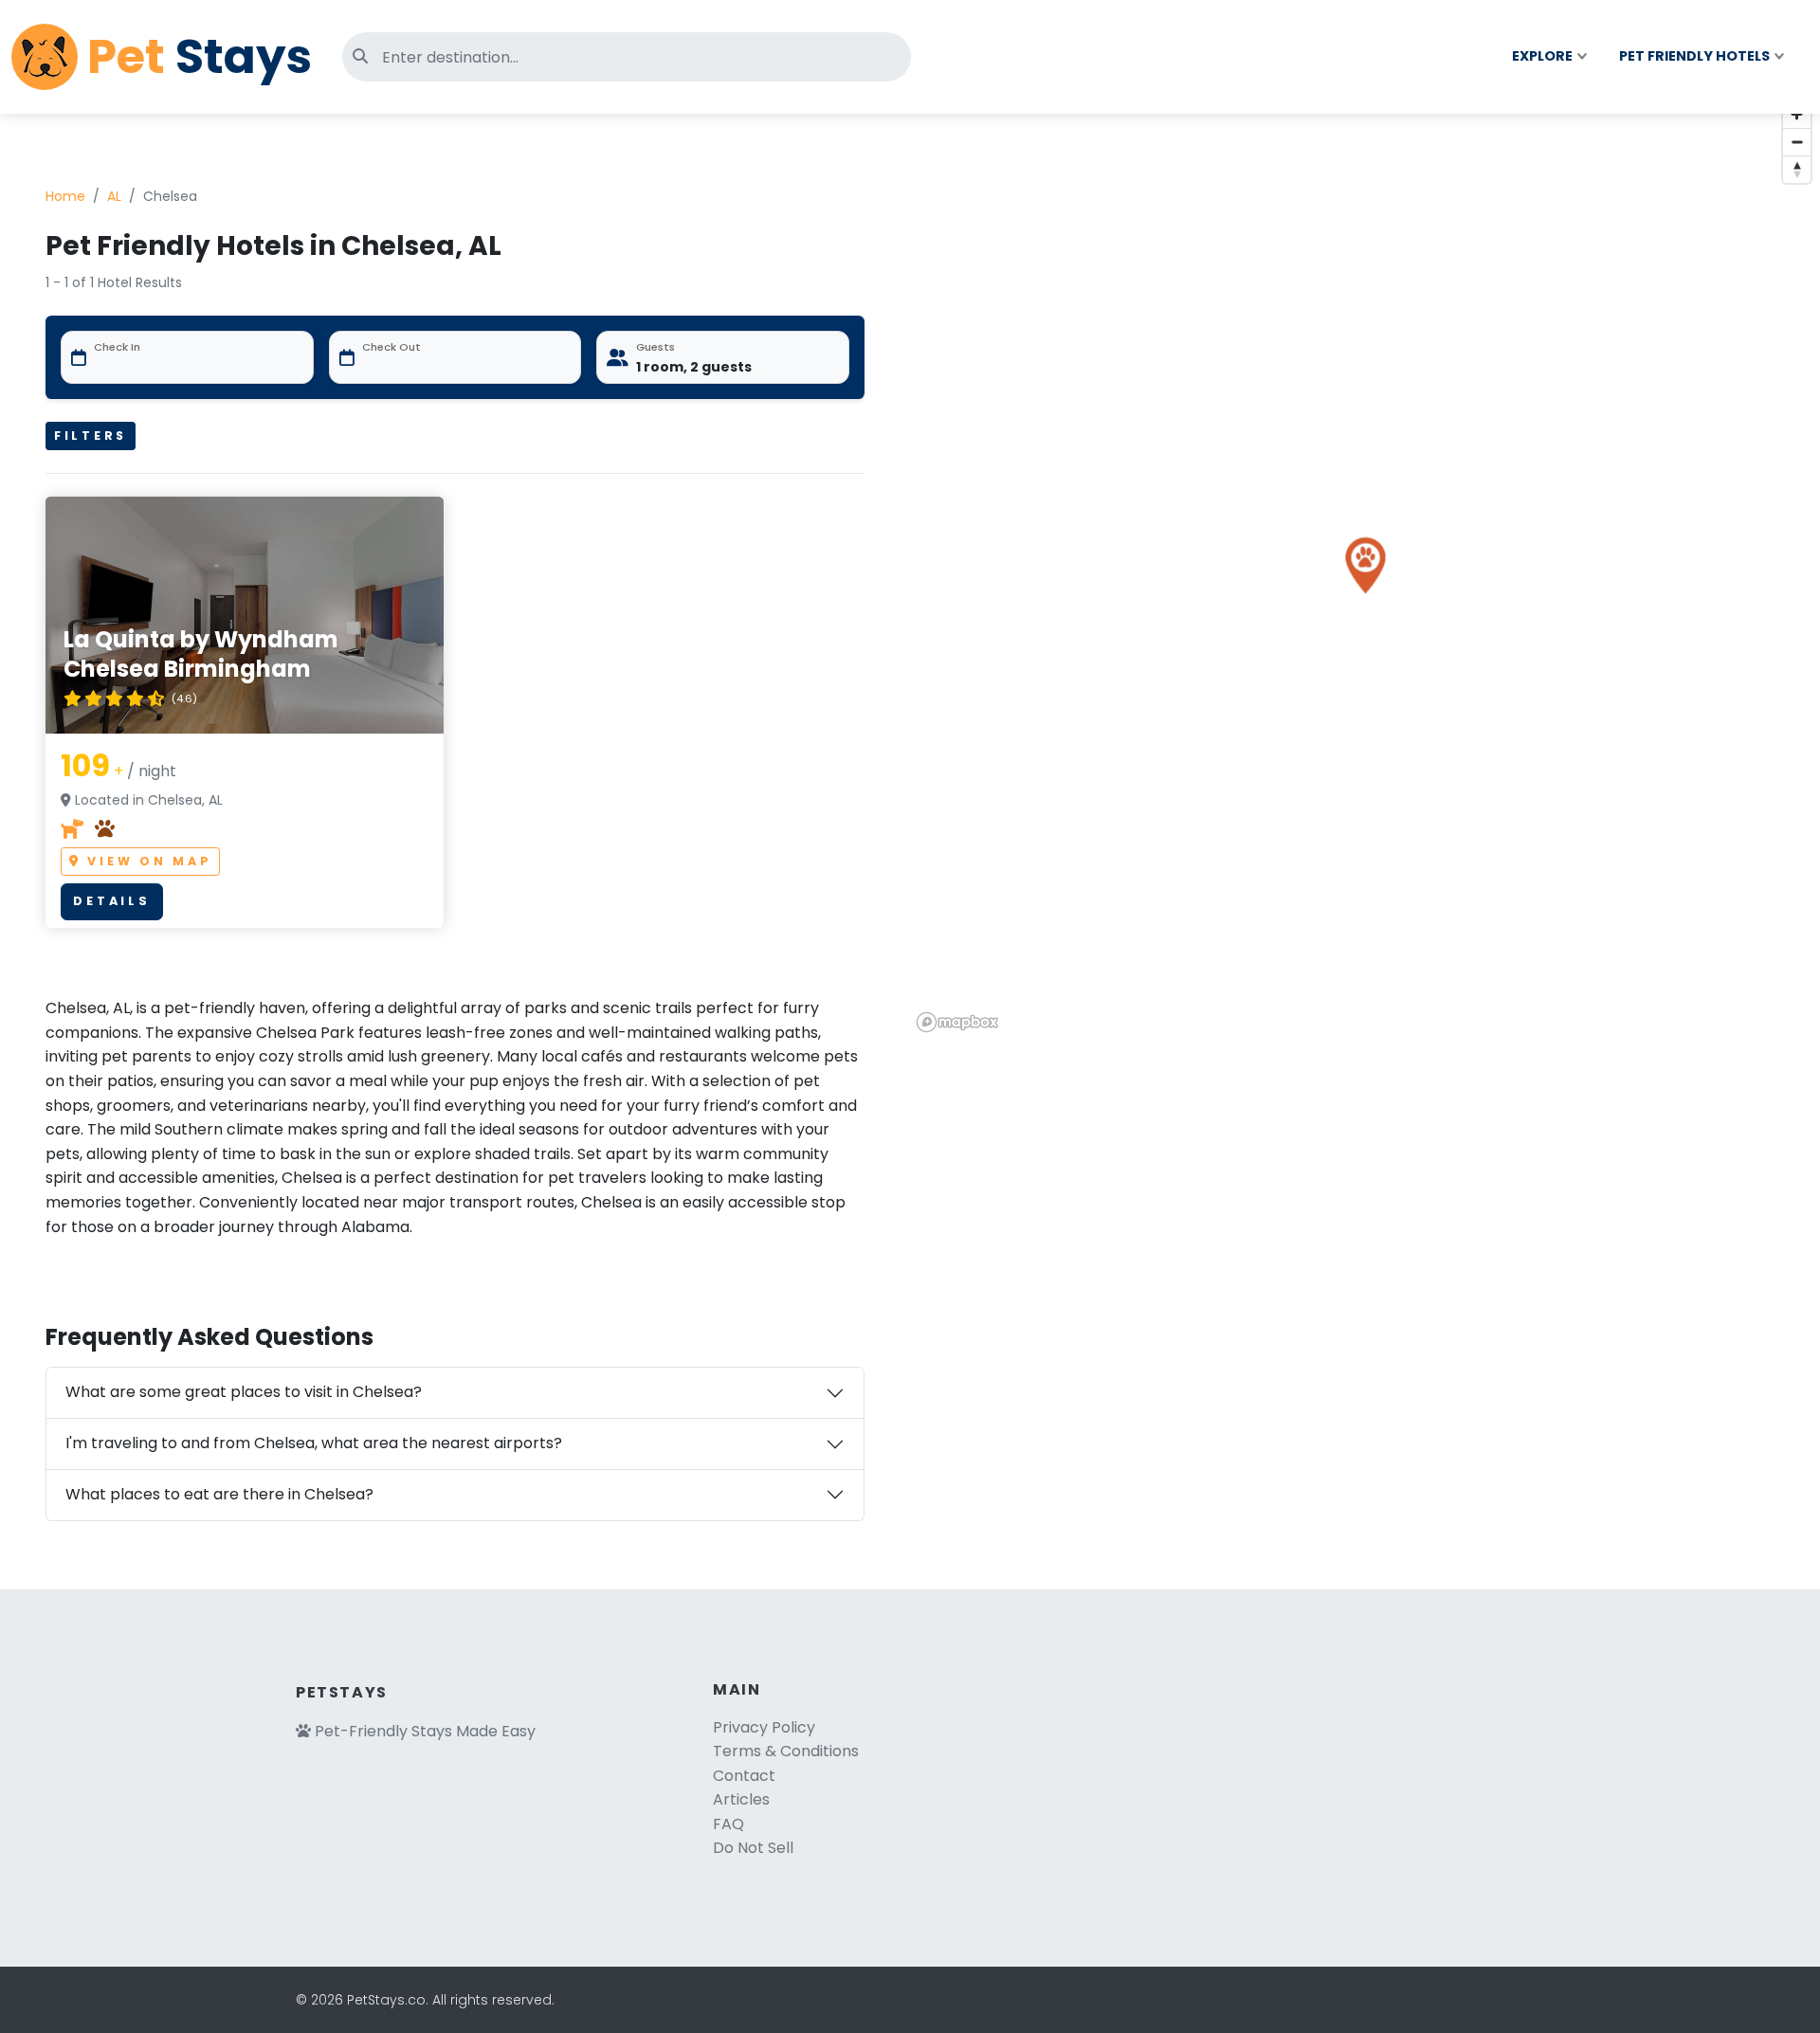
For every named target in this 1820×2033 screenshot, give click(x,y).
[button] (1365, 565)
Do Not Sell (753, 1848)
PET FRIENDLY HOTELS (1694, 56)
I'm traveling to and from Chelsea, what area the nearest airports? (314, 1443)
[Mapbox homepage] (957, 1022)
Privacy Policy (764, 1727)
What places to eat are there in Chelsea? (219, 1494)
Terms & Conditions (786, 1751)
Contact (744, 1776)
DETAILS (112, 901)
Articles (741, 1799)
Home (65, 196)
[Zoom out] (1797, 142)
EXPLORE (1542, 56)
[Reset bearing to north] (1797, 169)
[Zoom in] (1797, 114)
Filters (91, 436)
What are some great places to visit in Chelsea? (244, 1392)
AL (114, 196)
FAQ (728, 1824)
